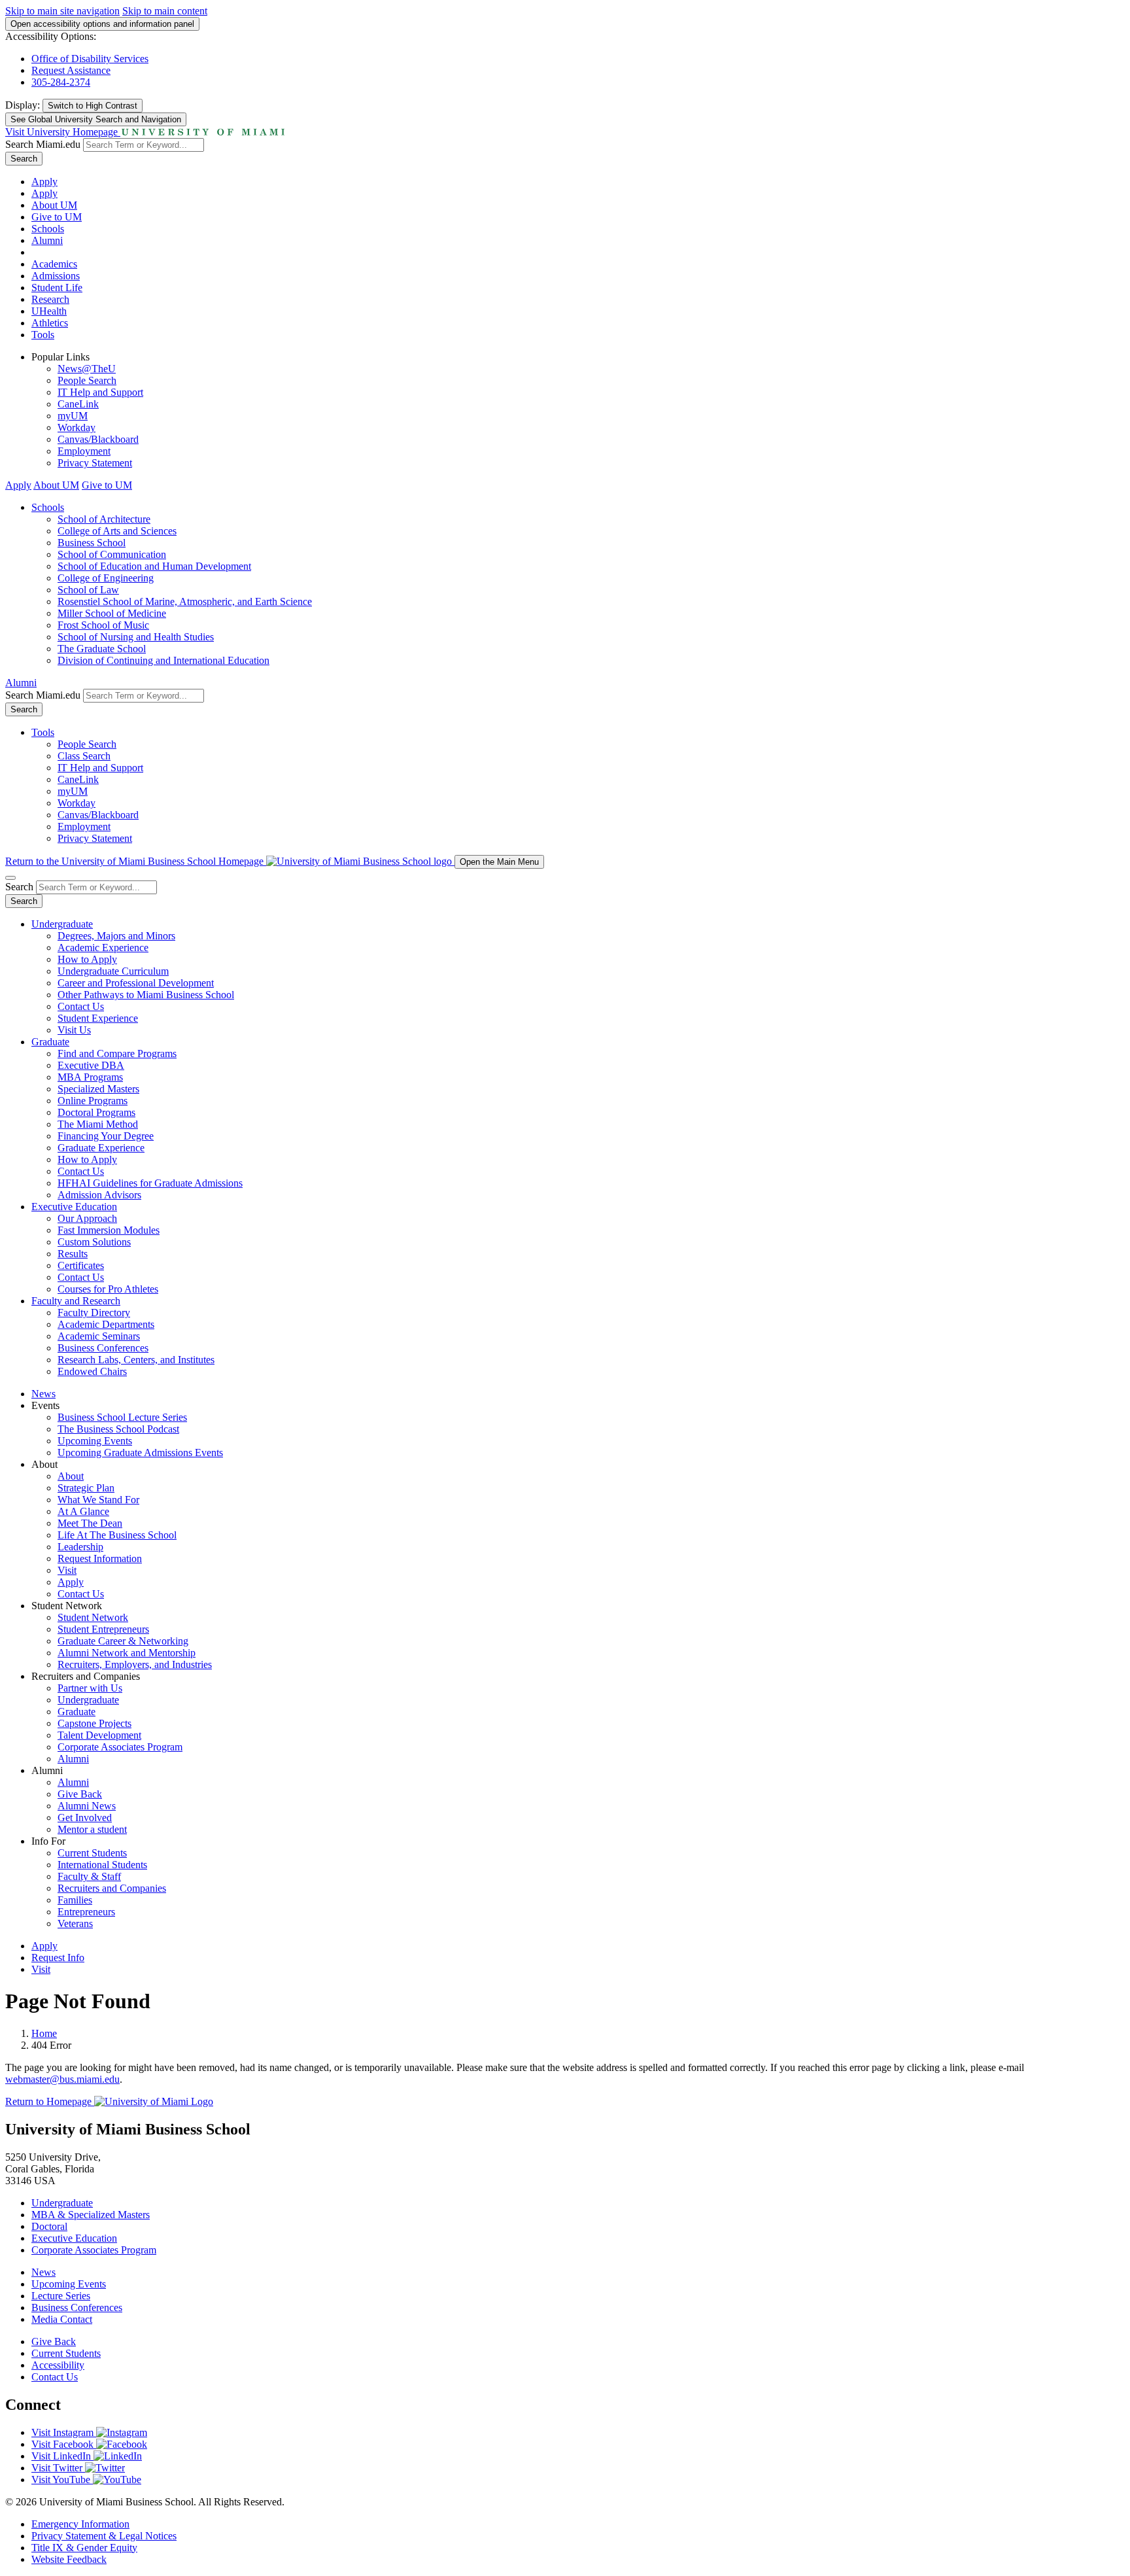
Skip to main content (165, 11)
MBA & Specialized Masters (91, 2215)
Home (44, 2033)
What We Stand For (98, 1500)
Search (24, 159)
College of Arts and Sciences (117, 531)
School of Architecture (104, 519)
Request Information (100, 1558)
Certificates (81, 1265)
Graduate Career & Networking (123, 1641)
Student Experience (98, 1018)
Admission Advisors (99, 1195)
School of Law (88, 590)
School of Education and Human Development (154, 566)
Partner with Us (90, 1688)
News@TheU (87, 369)
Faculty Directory (94, 1313)
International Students (102, 1865)
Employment (84, 451)
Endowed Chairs (92, 1371)
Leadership (80, 1547)
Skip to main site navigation (62, 11)
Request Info (58, 1958)
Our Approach (87, 1218)
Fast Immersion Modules (109, 1230)
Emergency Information (80, 2524)
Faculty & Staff (89, 1876)
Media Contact (62, 2319)
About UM (54, 205)
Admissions (56, 276)
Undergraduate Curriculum (113, 971)
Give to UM (57, 217)
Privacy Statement (95, 463)
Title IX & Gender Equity (84, 2548)
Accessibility (58, 2365)
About (71, 1476)
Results (73, 1254)
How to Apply (87, 959)
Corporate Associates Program (120, 1747)
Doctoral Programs (96, 1112)
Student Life (57, 287)
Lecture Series (61, 2296)
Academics (54, 264)
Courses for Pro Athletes (108, 1289)
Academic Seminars (99, 1336)
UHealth (49, 311)
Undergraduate (62, 924)
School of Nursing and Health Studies (136, 637)
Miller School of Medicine (112, 613)
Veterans (75, 1923)
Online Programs (93, 1101)
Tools (43, 335)
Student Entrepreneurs (103, 1629)
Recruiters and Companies (112, 1888)
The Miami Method (98, 1124)
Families (75, 1900)
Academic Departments (106, 1324)
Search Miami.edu (43, 144)
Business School (92, 543)
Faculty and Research (76, 1301)
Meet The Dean (90, 1523)
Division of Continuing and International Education (163, 660)
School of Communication (112, 554)
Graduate (50, 1042)
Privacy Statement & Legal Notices (104, 2536)
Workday (77, 427)
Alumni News (87, 1806)
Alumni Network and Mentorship (127, 1653)
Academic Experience (103, 948)
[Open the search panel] (10, 878)
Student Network (93, 1617)
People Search (87, 380)
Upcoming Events (95, 1441)
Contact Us (81, 1006)
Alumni (47, 240)
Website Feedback (69, 2559)
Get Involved (85, 1818)
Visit (67, 1570)
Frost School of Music (103, 625)
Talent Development (99, 1735)
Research (50, 299)
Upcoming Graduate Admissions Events (140, 1453)
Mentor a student (92, 1829)
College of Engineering (106, 578)
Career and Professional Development (136, 983)
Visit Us (74, 1030)
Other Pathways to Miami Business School (146, 995)
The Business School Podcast (118, 1429)
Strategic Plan (86, 1488)
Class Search (84, 756)
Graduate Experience (101, 1148)
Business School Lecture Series (122, 1417)
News (43, 1394)
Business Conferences (103, 1348)
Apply (44, 182)
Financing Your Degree (106, 1136)
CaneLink (78, 404)
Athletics (50, 323)
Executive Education (74, 1207)
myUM (73, 416)
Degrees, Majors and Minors (116, 936)
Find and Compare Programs (117, 1053)
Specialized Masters (98, 1089)
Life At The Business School (117, 1535)
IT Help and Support (100, 392)
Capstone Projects (94, 1723)
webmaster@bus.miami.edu (62, 2079)
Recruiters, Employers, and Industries (135, 1664)
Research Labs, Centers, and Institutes (136, 1360)
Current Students (92, 1853)
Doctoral (49, 2226)
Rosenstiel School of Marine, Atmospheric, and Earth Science (185, 601)
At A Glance (83, 1511)
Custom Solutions (94, 1242)
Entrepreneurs (86, 1912)
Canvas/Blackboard (98, 439)
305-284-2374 (61, 82)
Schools (48, 229)
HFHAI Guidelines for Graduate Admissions (150, 1183)
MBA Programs (90, 1077)
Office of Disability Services (90, 59)
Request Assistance (71, 70)
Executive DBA (91, 1065)
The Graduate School (102, 649)
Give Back (80, 1794)
